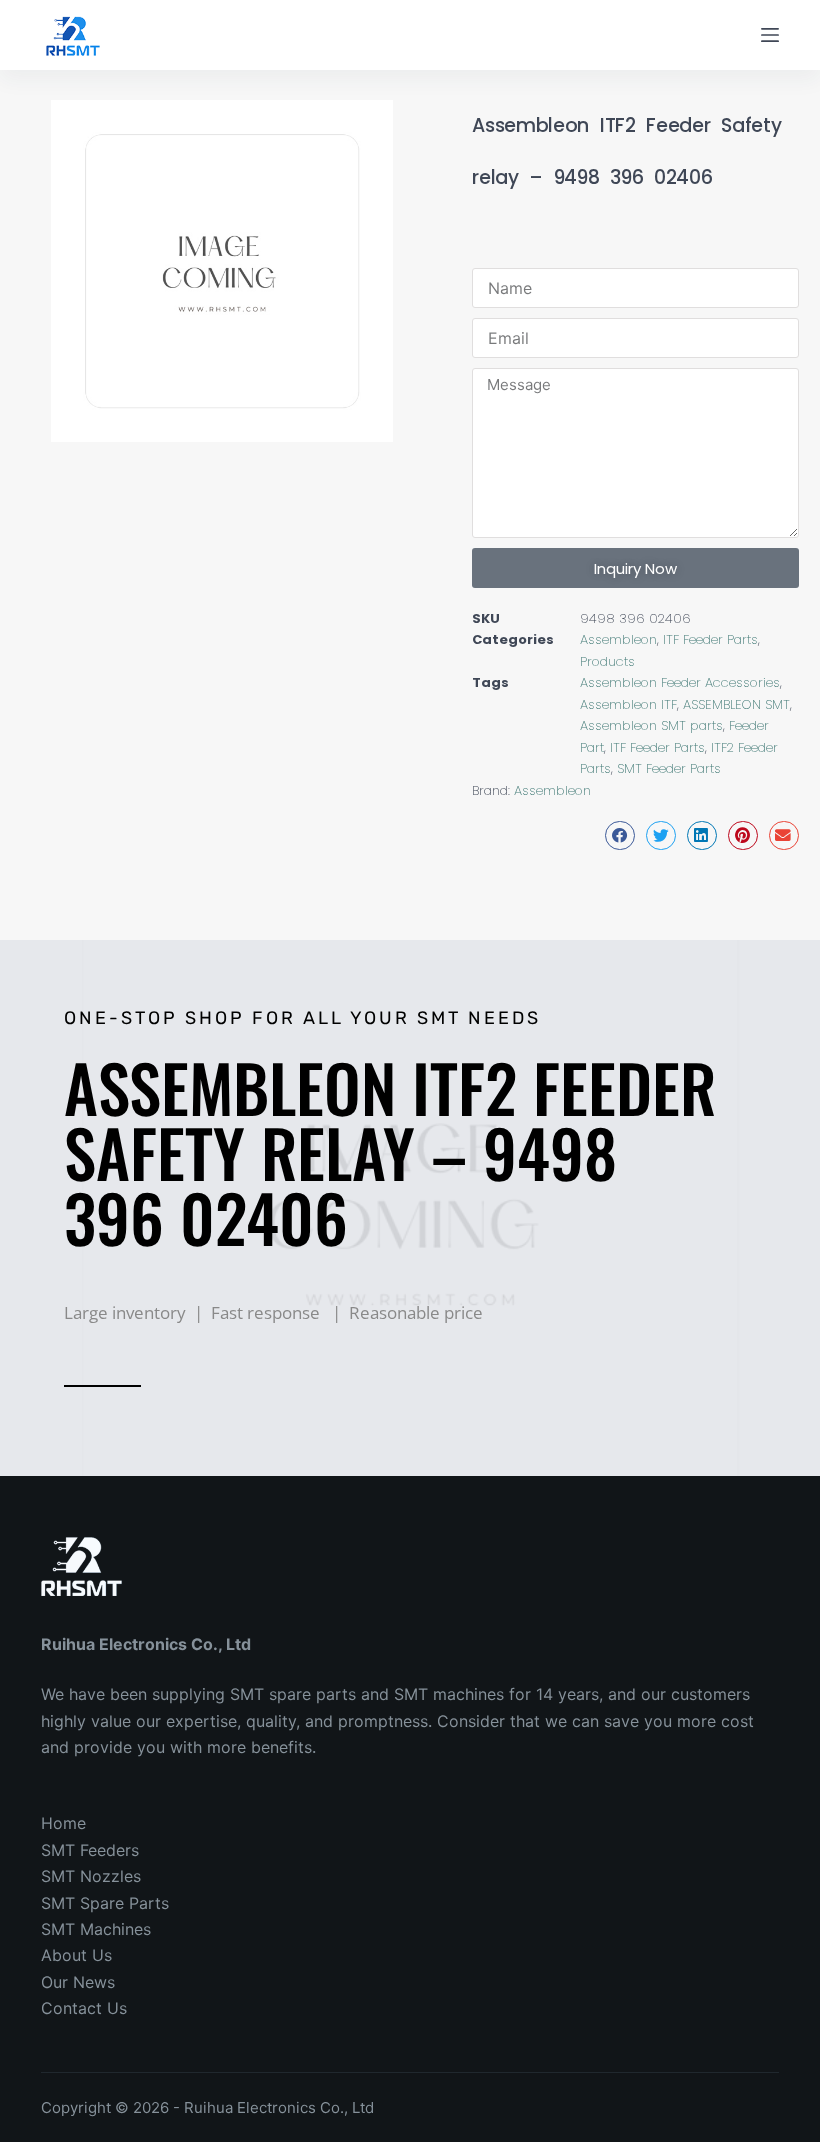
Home (63, 1823)
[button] (620, 835)
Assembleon (618, 639)
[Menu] (770, 35)
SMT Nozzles (91, 1876)
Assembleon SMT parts (651, 725)
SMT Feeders (90, 1850)
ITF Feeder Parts (710, 639)
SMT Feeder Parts (669, 768)
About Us (76, 1955)
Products (607, 661)
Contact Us (84, 2008)
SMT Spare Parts (105, 1903)
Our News (78, 1982)
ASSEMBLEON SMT (736, 704)
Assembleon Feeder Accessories (680, 682)
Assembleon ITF (628, 704)
